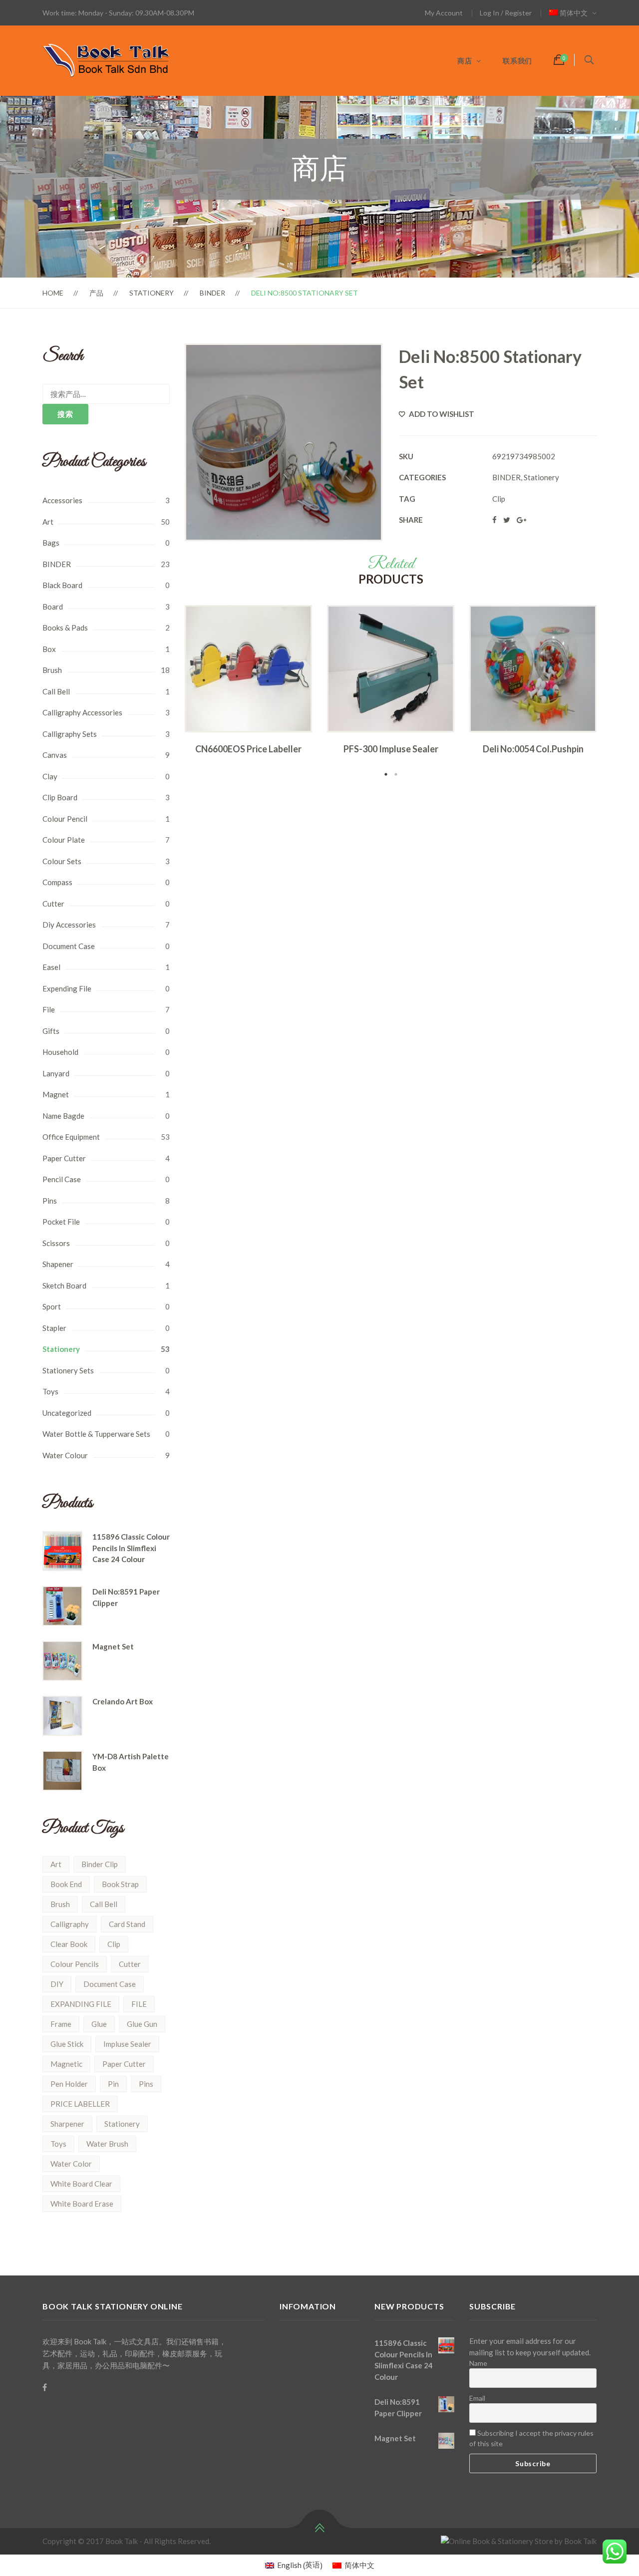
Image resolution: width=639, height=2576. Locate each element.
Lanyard (56, 1073)
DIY (57, 1984)
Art (48, 522)
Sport (52, 1306)
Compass (57, 882)
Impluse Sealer (127, 2044)
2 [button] (396, 774)
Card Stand (127, 1924)
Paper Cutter (64, 1158)
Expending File (67, 988)
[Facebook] (45, 2387)
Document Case (69, 946)
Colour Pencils (75, 1964)
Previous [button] (170, 692)
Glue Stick (67, 2044)
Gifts (51, 1031)
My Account (444, 13)
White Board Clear (81, 2184)
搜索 (65, 414)
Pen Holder (69, 2084)
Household (60, 1052)
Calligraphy (70, 1924)
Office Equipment (71, 1137)
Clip (114, 1944)
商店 (465, 61)
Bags (51, 543)
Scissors (56, 1243)
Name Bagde (63, 1116)
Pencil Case (62, 1179)
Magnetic (66, 2064)
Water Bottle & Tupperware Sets (96, 1434)
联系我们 (517, 61)
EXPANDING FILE (81, 2004)
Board (53, 607)
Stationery (152, 293)
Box (49, 649)
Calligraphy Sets (70, 734)
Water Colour (65, 1455)
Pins (50, 1201)
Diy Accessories (69, 925)
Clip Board (60, 797)
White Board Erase (82, 2204)
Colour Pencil (65, 819)
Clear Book (69, 1944)
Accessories (62, 500)
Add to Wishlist (441, 414)
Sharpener (67, 2124)
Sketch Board (64, 1286)
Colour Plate (64, 840)
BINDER (212, 293)
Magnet (56, 1094)
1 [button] (386, 774)
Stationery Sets (68, 1370)
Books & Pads (65, 628)
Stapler (54, 1328)
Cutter (53, 904)
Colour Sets (62, 861)
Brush (52, 670)
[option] (248, 683)
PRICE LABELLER (80, 2104)
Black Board (62, 585)
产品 (96, 293)
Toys (50, 1391)
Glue (99, 2024)
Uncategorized (67, 1413)
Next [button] (612, 692)
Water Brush (107, 2144)
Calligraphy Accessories (82, 712)
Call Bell (56, 691)
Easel (51, 967)
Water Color (71, 2164)
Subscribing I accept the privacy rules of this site (531, 2438)
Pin (113, 2084)
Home (53, 293)
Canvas (55, 755)
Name (478, 2363)
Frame (61, 2024)
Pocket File (61, 1222)
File (49, 1009)
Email (477, 2398)
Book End (66, 1884)
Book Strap (120, 1884)
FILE (139, 2004)
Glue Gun (142, 2024)
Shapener (58, 1264)
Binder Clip (100, 1864)
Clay (50, 776)
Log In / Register (506, 13)
